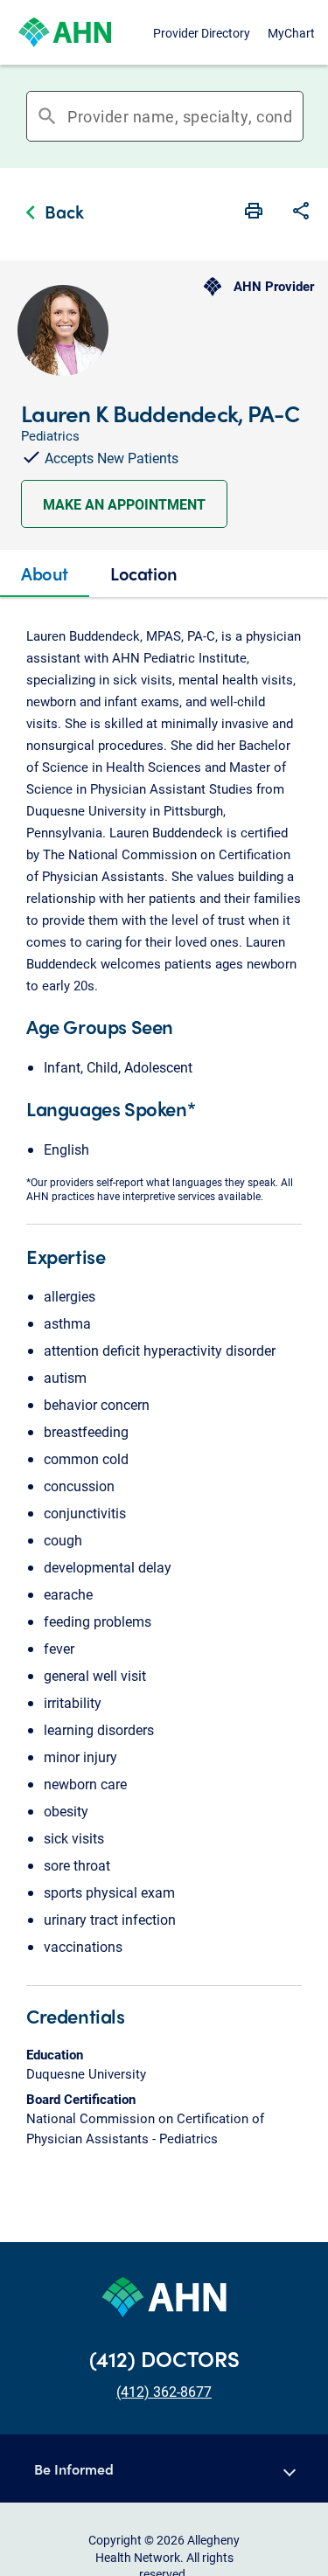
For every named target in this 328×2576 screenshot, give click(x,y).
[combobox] (180, 116)
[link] (50, 214)
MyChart (291, 33)
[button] (301, 212)
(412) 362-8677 (164, 2391)
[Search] (297, 116)
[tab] (45, 573)
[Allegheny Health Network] (65, 32)
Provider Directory (202, 33)
